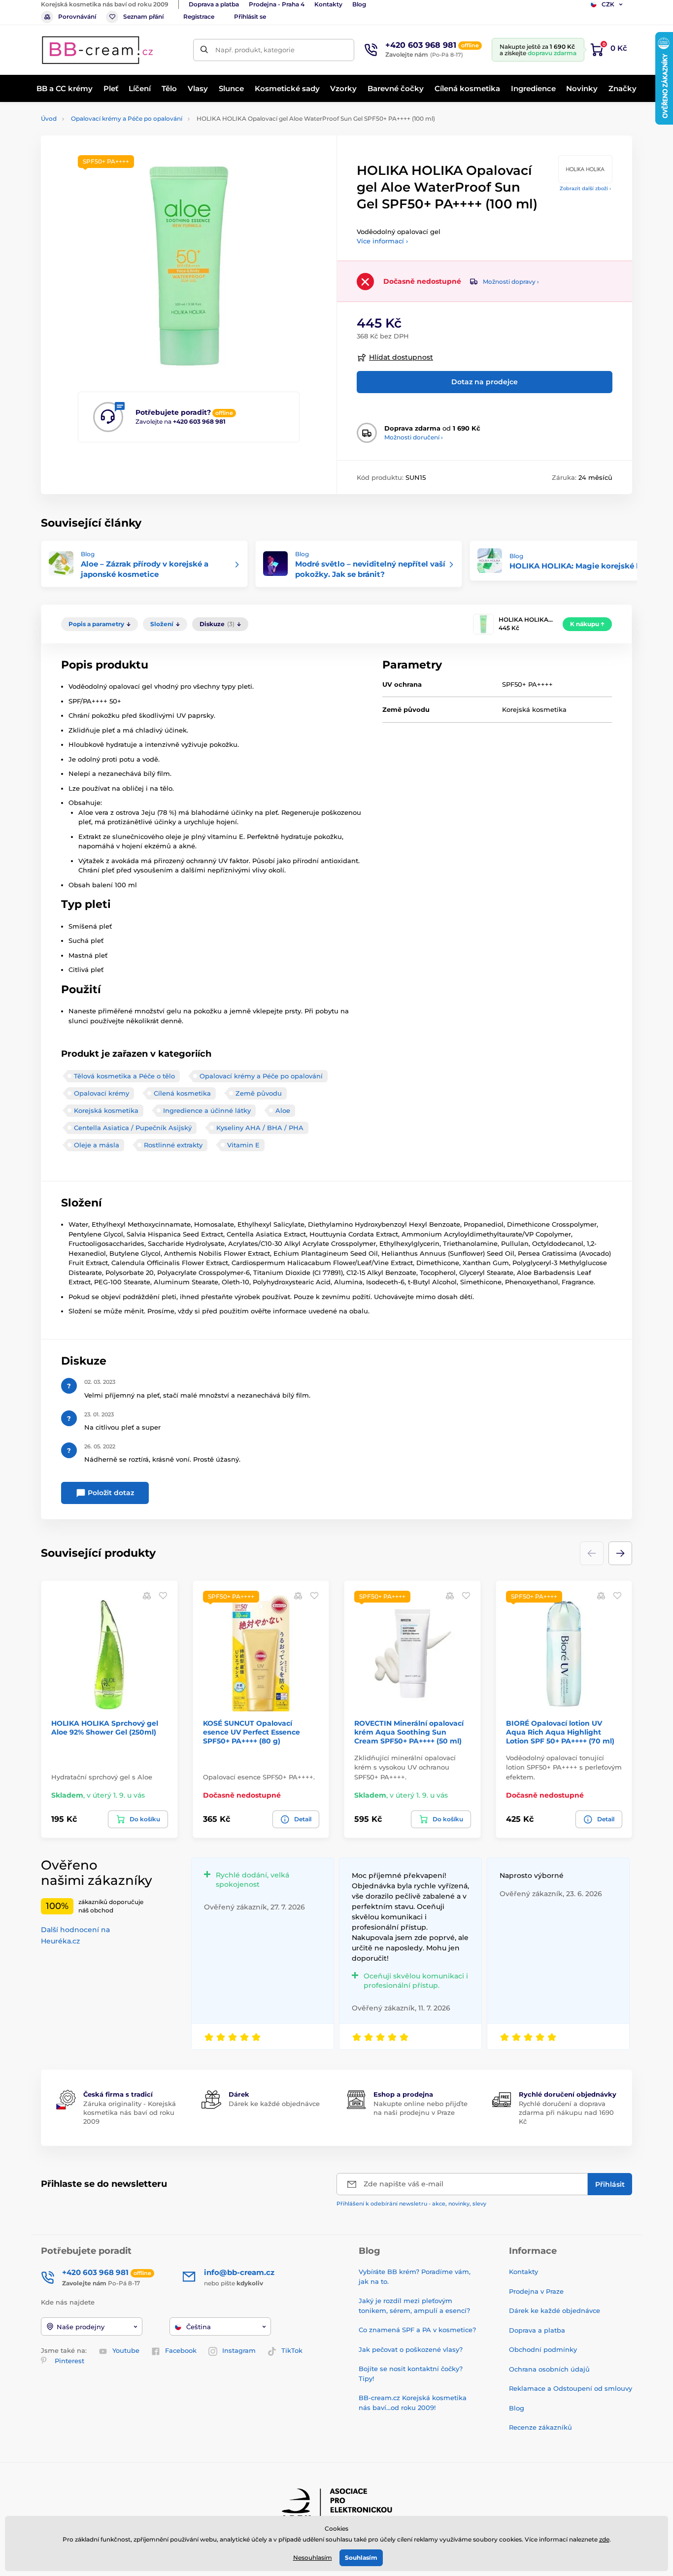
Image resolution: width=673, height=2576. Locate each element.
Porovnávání (77, 17)
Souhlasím (361, 2558)
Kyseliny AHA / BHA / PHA (260, 1128)
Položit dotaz (110, 1493)
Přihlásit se (250, 17)
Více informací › (382, 241)
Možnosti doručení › (414, 437)
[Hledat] (204, 50)
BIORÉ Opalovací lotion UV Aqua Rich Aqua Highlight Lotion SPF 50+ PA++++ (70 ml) (560, 1732)
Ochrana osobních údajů (549, 2369)
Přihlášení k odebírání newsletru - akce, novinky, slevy (411, 2204)
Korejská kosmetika (106, 1110)
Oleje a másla (97, 1145)
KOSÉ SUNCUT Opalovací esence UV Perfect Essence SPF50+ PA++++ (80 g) (252, 1732)
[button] (620, 1553)
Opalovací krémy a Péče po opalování (127, 118)
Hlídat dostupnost (401, 357)
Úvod (49, 118)
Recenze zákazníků (540, 2427)
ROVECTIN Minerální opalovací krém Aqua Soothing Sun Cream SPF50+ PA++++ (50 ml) (409, 1732)
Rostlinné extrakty (173, 1145)
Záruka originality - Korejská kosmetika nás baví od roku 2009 (130, 2112)
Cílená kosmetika (182, 1093)
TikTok (292, 2350)
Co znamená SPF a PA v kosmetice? (417, 2330)
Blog (359, 4)
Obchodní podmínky (543, 2349)
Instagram (239, 2350)
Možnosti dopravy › (511, 282)
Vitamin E (243, 1145)
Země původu (259, 1093)
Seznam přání (143, 17)
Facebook (181, 2350)
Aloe (283, 1110)
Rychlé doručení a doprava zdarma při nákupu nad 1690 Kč (566, 2112)
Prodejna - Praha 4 (277, 4)
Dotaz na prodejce (485, 382)
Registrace (199, 17)
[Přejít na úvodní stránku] (98, 50)
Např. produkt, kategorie (255, 50)
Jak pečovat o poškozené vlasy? (411, 2349)
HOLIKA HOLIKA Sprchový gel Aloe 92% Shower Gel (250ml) (105, 1728)
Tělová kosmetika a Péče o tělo (124, 1076)
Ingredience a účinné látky (207, 1110)
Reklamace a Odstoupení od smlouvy (571, 2388)
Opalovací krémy (101, 1093)
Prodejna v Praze (536, 2291)
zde (604, 2539)
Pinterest (69, 2361)
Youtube (126, 2350)
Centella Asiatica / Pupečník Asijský (133, 1128)
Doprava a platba (214, 4)
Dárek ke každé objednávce (274, 2104)
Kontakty (328, 4)
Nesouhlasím (313, 2558)
